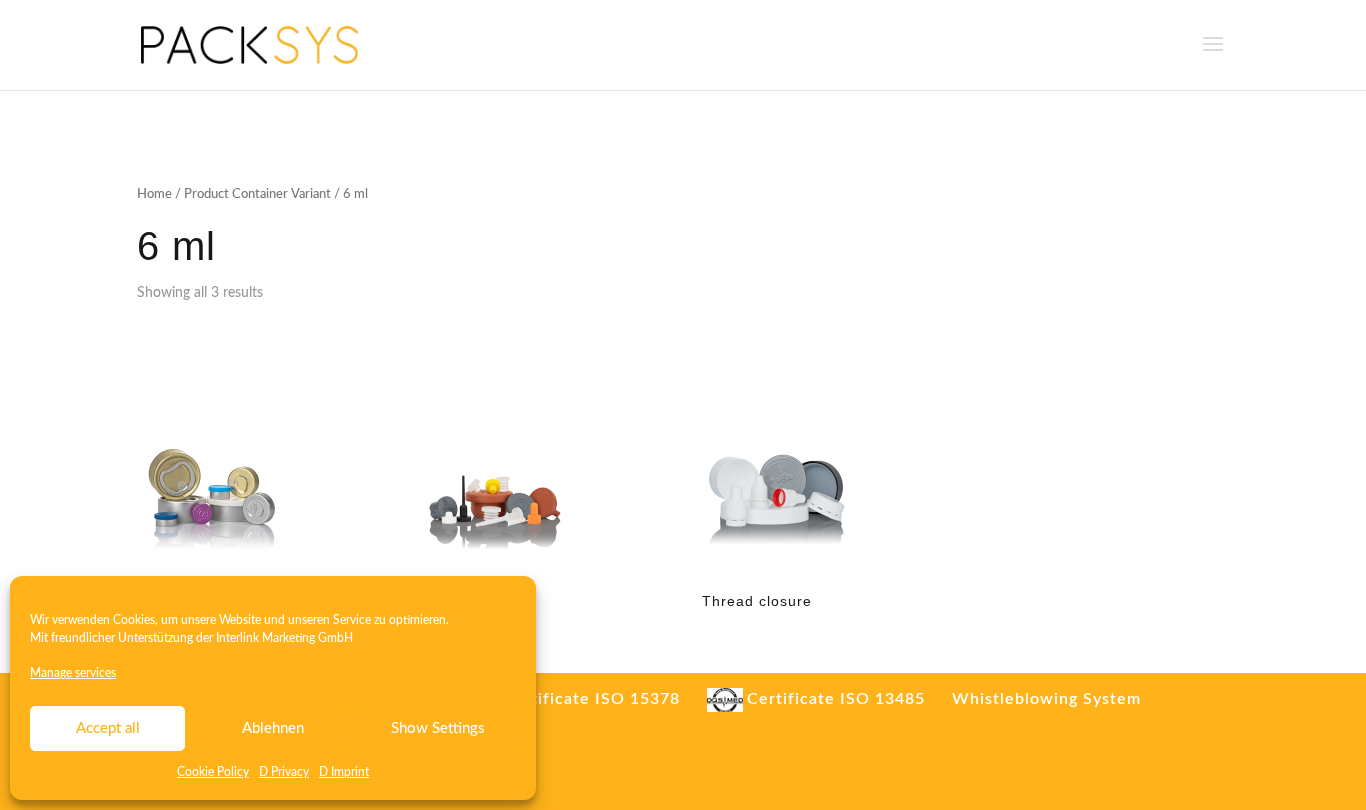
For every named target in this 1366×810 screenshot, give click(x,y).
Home (154, 194)
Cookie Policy (213, 772)
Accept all (108, 728)
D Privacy (284, 772)
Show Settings (438, 728)
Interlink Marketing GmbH (284, 638)
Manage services (73, 673)
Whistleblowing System (1046, 699)
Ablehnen (273, 728)
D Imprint (344, 772)
